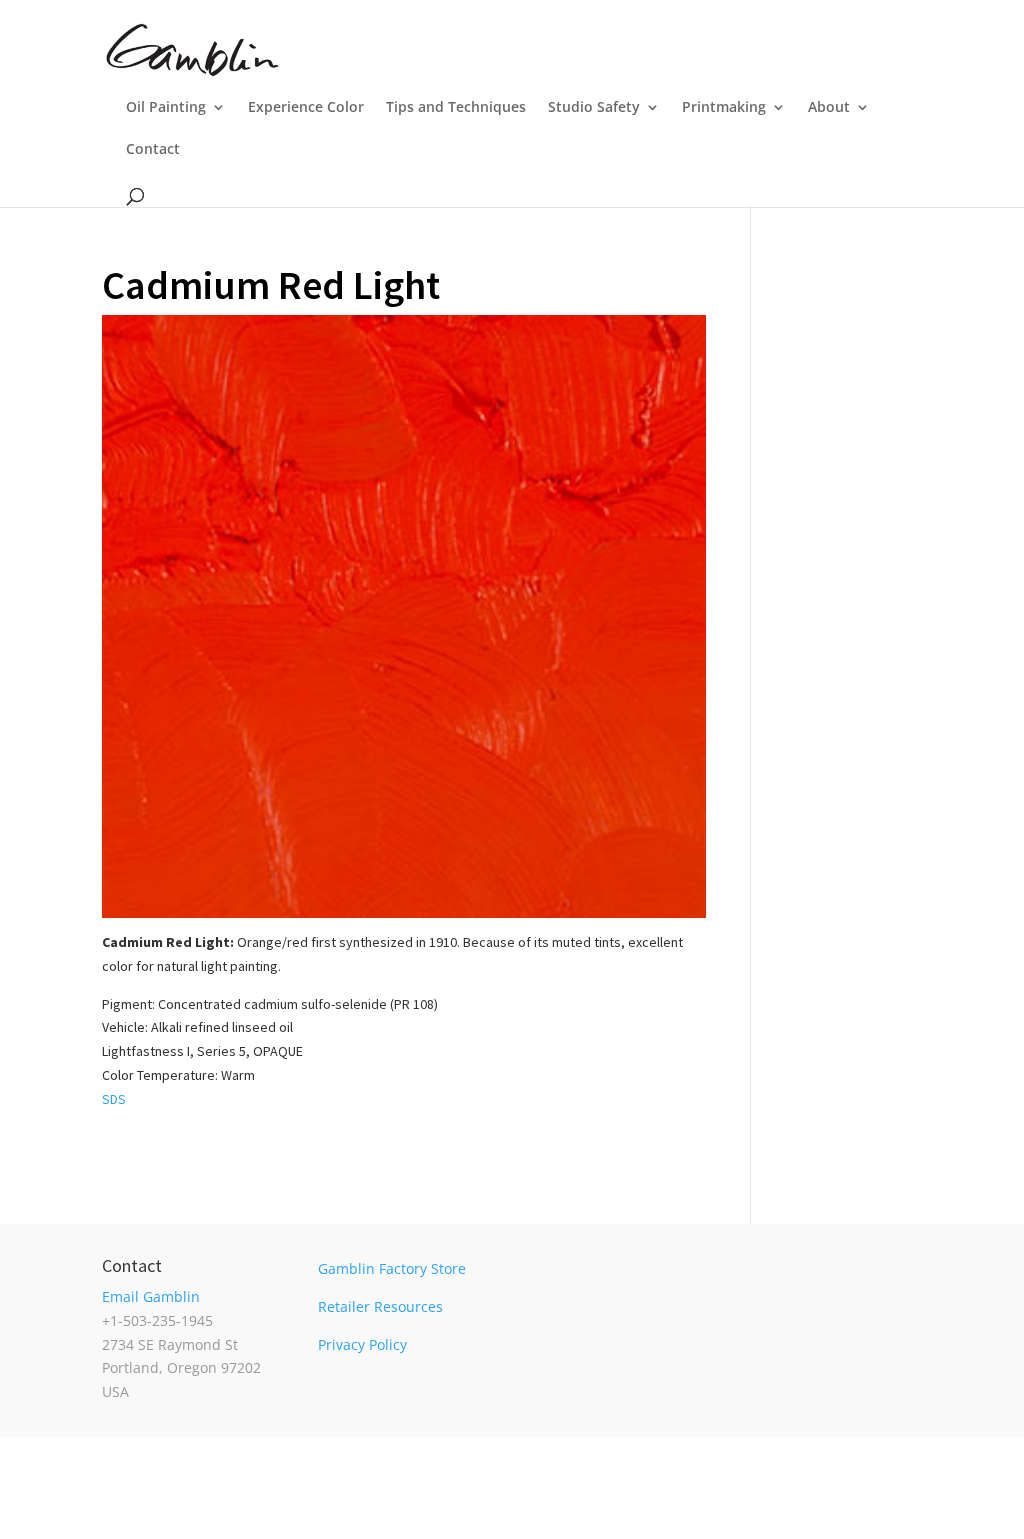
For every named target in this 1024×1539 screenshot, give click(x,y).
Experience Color (306, 108)
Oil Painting (166, 108)
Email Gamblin (151, 1296)
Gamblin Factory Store (392, 1268)
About (829, 108)
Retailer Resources (380, 1306)
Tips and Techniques (456, 108)
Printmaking (724, 108)
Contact (153, 150)
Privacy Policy (362, 1344)
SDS (114, 1099)
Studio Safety (594, 108)
